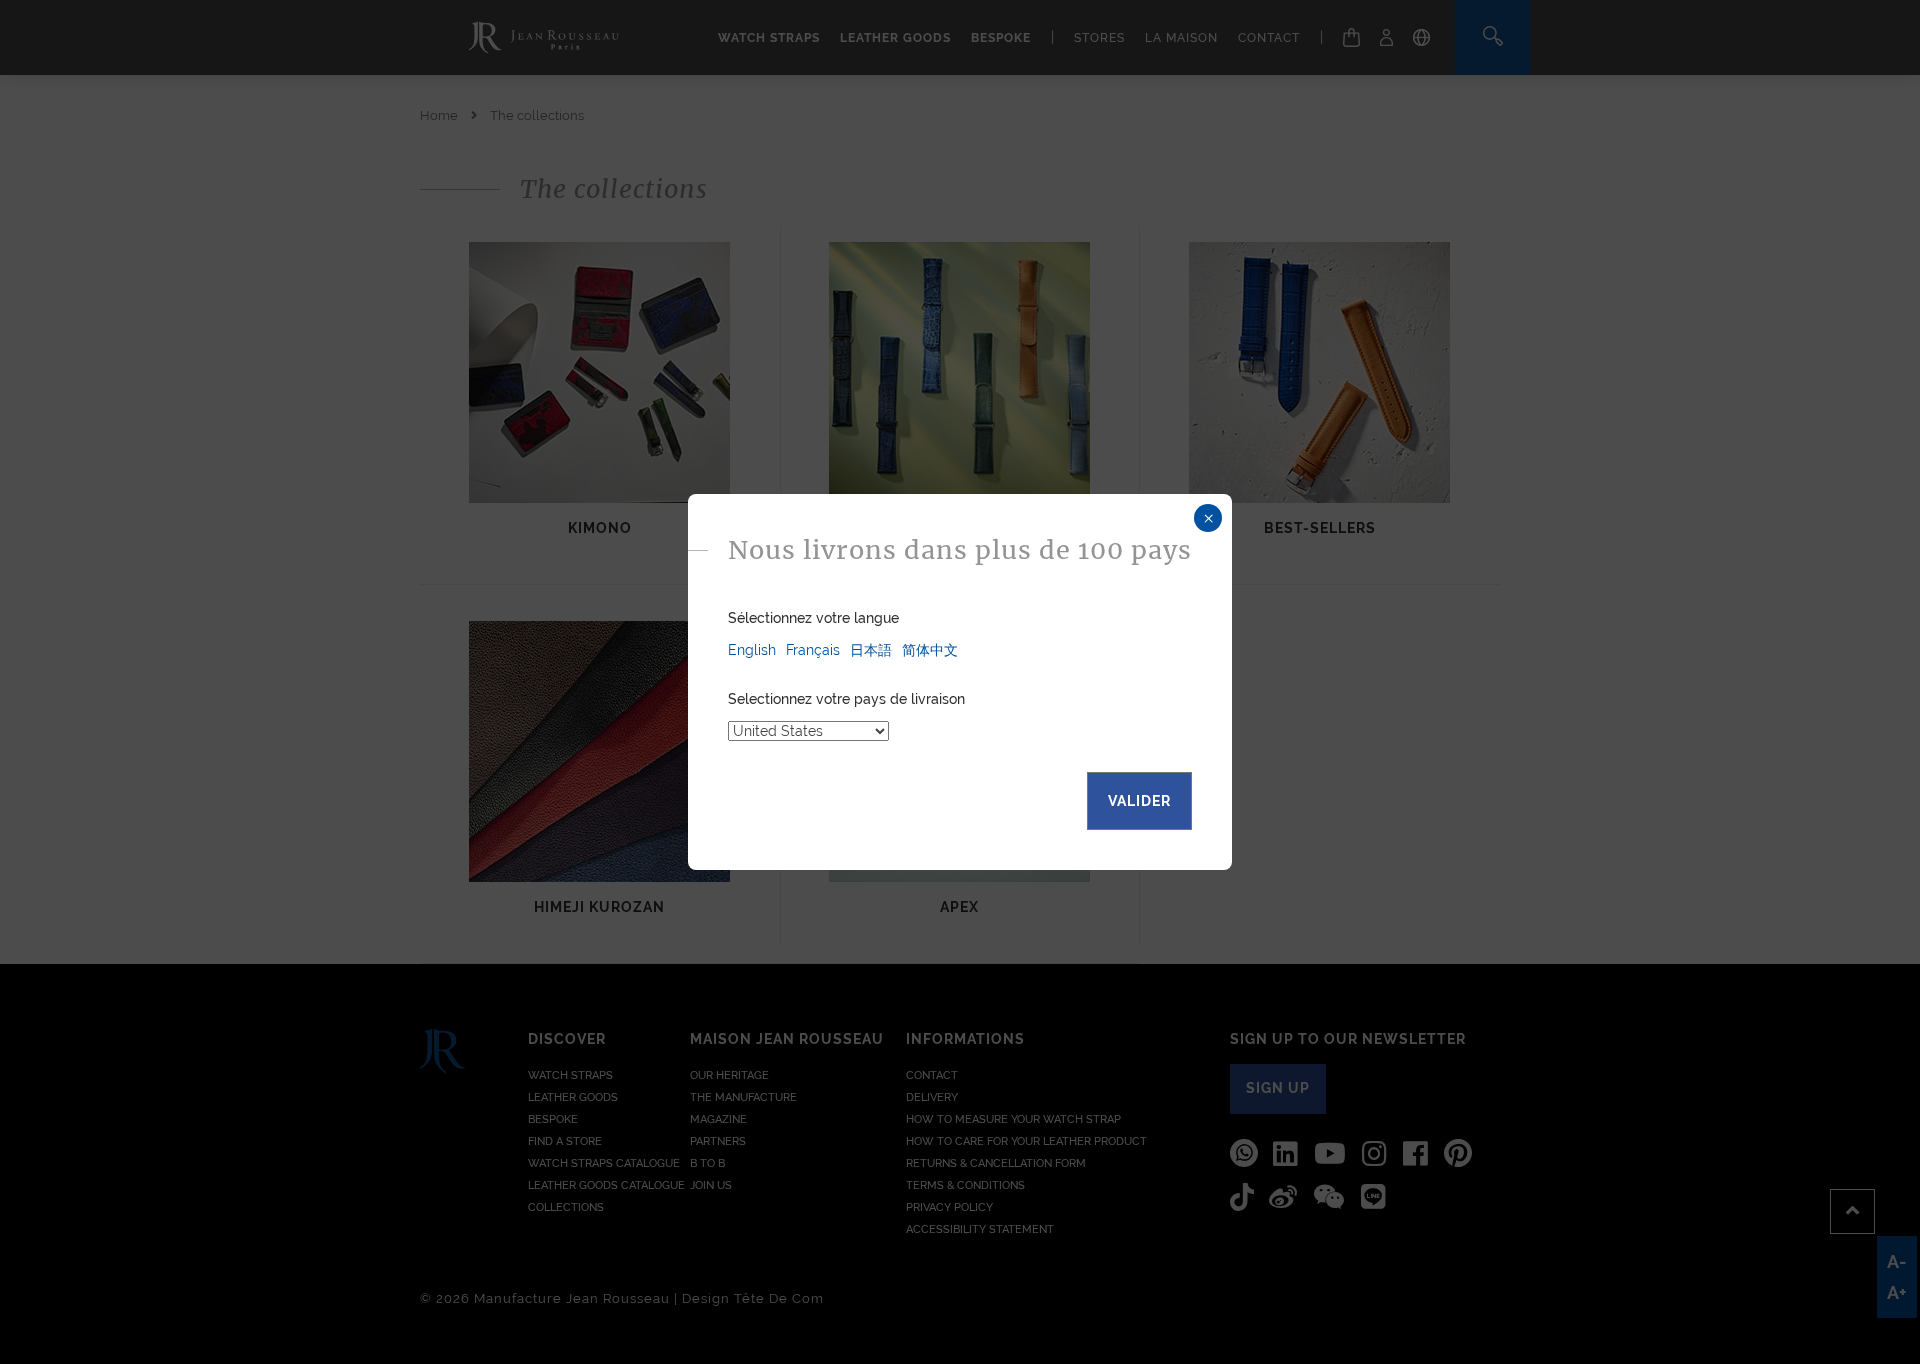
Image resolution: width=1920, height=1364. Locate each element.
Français (813, 650)
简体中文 (930, 650)
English (752, 650)
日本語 (871, 650)
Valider (1139, 801)
